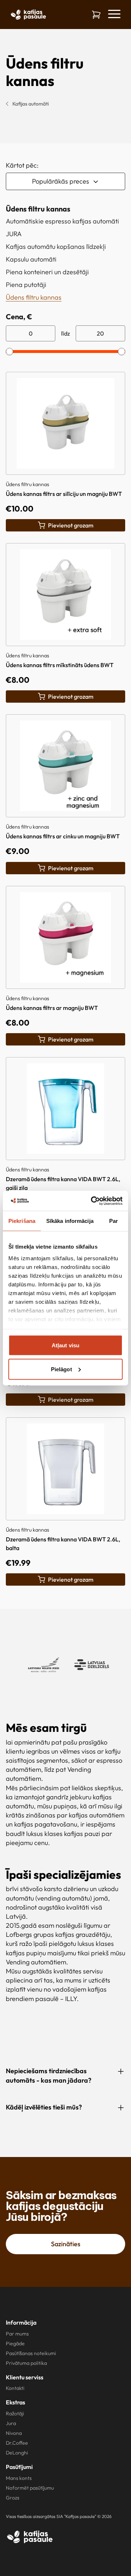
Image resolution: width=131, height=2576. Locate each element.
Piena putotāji (26, 285)
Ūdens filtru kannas (34, 297)
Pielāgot (61, 1369)
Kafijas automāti (31, 104)
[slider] (9, 352)
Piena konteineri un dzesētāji (47, 272)
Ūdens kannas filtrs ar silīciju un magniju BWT (64, 494)
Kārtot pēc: (22, 165)
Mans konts (19, 2478)
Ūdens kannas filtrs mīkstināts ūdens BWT (60, 665)
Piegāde (15, 2343)
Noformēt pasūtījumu (30, 2488)
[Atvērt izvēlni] (114, 14)
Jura (11, 2423)
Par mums (17, 2334)
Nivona (14, 2433)
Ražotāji (15, 2413)
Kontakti (15, 2388)
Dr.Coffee (17, 2443)
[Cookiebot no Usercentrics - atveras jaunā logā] (92, 1201)
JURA (14, 234)
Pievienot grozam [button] (71, 525)
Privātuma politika (26, 2363)
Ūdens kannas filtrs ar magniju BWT (52, 1008)
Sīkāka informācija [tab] (70, 1221)
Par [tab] (114, 1221)
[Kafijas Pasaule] (30, 2537)
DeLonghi (17, 2453)
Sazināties (66, 2244)
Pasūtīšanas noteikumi (31, 2353)
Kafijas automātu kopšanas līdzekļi (56, 246)
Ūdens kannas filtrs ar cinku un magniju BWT (63, 836)
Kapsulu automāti (31, 259)
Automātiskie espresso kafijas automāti (62, 221)
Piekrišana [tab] (22, 1221)
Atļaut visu (65, 1345)
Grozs (13, 2498)
